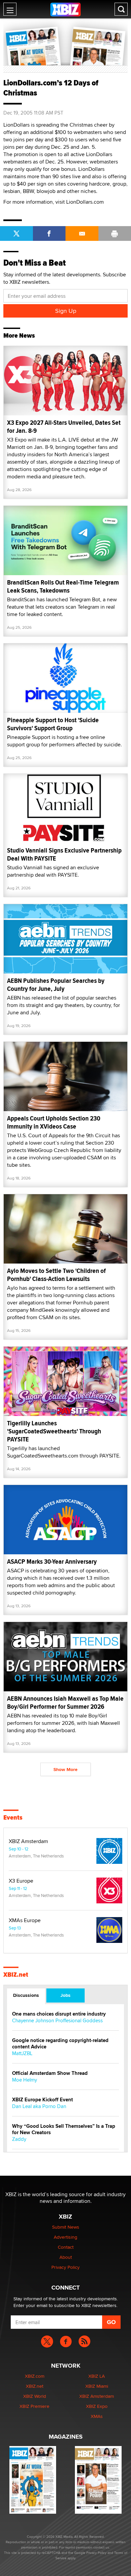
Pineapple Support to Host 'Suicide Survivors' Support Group (53, 724)
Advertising (65, 2237)
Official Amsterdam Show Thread (50, 2073)
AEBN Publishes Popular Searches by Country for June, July (56, 985)
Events (13, 1818)
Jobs (65, 1995)
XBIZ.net (16, 1975)
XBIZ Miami (97, 2386)
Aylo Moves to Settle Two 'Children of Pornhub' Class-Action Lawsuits (56, 1275)
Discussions (26, 1995)
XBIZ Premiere (34, 2406)
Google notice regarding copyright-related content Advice (60, 2044)
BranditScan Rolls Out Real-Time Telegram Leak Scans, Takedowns (63, 586)
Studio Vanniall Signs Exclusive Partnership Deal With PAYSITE (64, 854)
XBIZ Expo (97, 2406)
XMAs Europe (25, 1920)
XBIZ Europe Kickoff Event (42, 2100)
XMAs (97, 2416)
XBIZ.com (35, 2376)
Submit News (66, 2227)
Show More (65, 1769)
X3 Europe (21, 1881)
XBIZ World (35, 2396)
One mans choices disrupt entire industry (59, 2014)
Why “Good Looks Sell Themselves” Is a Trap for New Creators (64, 2129)
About (66, 2257)
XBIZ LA (97, 2376)
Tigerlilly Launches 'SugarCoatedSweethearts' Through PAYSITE (54, 1431)
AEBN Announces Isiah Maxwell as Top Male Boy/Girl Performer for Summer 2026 (65, 1703)
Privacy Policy (65, 2267)
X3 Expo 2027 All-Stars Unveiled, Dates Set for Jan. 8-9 (64, 427)
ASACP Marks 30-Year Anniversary (52, 1562)
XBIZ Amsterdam (28, 1841)
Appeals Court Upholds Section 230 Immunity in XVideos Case (54, 1122)
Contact (66, 2247)
